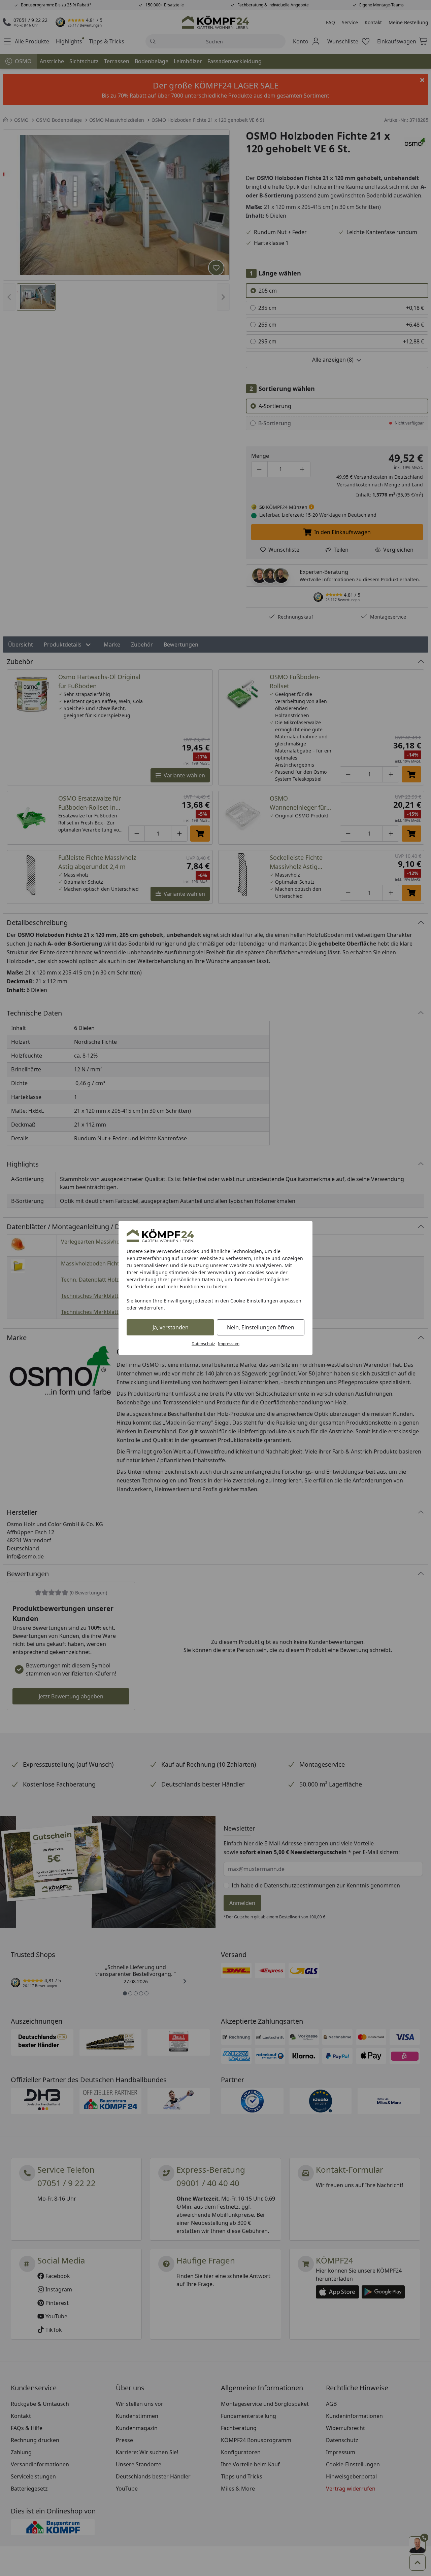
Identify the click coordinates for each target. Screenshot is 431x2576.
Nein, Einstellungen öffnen (261, 1327)
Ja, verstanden (171, 1327)
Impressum (229, 1344)
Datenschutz (203, 1344)
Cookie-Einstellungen (254, 1301)
